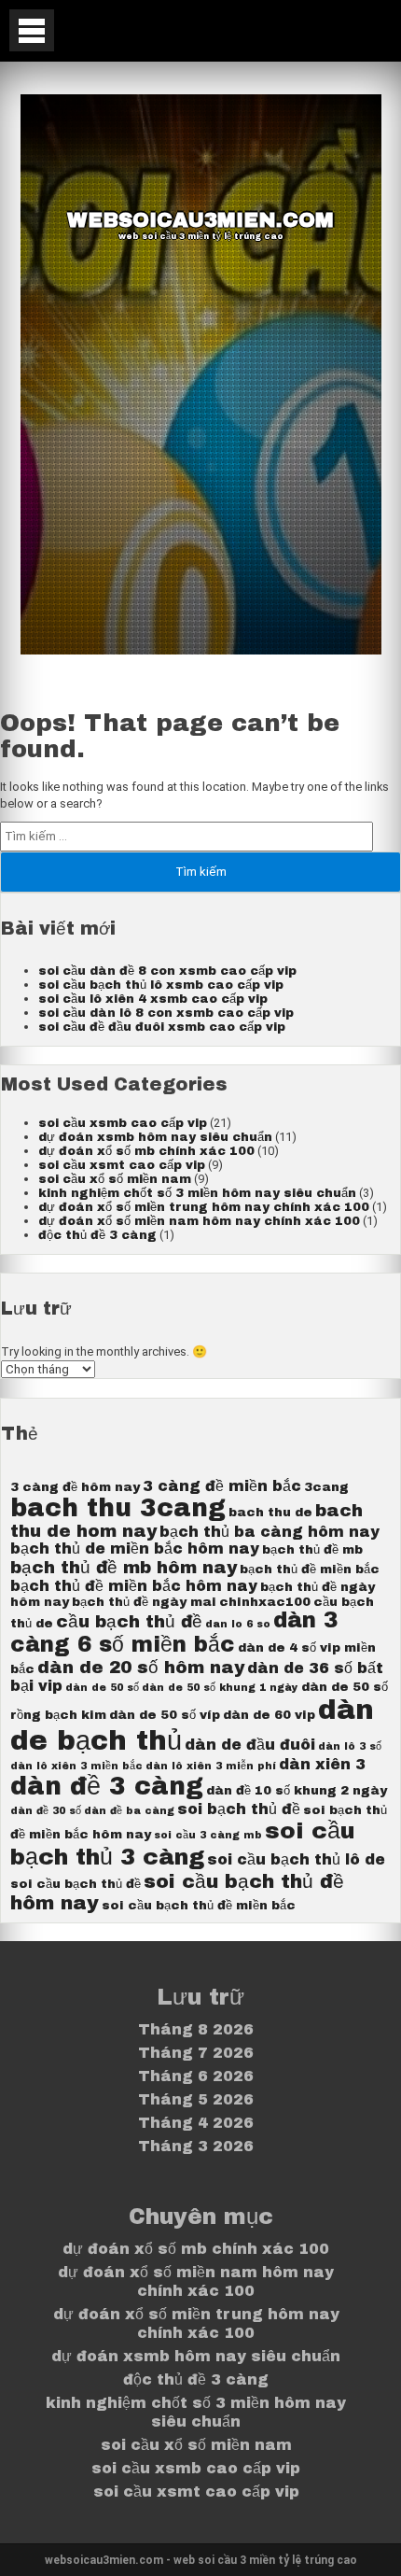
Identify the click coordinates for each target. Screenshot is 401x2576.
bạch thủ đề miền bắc (310, 1569)
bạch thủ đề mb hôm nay (124, 1568)
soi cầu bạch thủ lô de (296, 1859)
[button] (32, 30)
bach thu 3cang (118, 1508)
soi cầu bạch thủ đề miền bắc (199, 1905)
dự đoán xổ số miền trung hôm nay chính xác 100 (204, 1207)
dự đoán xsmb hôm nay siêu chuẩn (155, 1137)
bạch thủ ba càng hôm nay (270, 1532)
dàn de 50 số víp (165, 1715)
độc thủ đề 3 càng (97, 1235)
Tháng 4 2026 (196, 2123)
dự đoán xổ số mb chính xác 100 (146, 1151)
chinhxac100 (265, 1602)
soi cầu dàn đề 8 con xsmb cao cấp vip (167, 971)
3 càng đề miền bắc (222, 1486)
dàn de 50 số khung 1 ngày (220, 1688)
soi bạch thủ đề (239, 1809)
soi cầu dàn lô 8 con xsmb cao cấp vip (166, 1013)
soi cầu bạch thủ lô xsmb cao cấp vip (161, 985)
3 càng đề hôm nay (75, 1487)
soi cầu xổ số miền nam (115, 1179)
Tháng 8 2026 (196, 2029)
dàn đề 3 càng (107, 1787)
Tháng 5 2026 (196, 2099)
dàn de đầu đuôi (250, 1745)
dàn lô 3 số (350, 1746)
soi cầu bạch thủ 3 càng (183, 1844)
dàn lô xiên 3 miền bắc (76, 1766)
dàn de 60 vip (269, 1715)
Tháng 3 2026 (196, 2146)
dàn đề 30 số (46, 1811)
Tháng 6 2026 (196, 2076)
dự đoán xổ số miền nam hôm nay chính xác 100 (199, 1221)
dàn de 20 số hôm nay (141, 1668)
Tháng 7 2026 (196, 2053)
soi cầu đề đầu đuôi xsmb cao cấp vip (162, 1027)
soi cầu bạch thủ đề (76, 1884)
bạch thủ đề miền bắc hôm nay (134, 1586)
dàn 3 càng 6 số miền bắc (174, 1633)
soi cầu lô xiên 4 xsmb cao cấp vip (153, 999)
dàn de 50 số (102, 1688)
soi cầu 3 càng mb (208, 1835)
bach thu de (270, 1512)
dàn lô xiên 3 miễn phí (211, 1766)
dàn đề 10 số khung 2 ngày (297, 1790)
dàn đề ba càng (129, 1811)
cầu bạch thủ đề (129, 1622)
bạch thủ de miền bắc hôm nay (135, 1548)
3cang (326, 1487)
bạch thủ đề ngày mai (144, 1602)
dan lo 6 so (238, 1624)
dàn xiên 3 (322, 1764)
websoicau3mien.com (200, 220)
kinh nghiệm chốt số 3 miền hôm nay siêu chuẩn (197, 1193)
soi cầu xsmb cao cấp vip (123, 1123)
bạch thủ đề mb (312, 1549)
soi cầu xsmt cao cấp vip (122, 1165)
